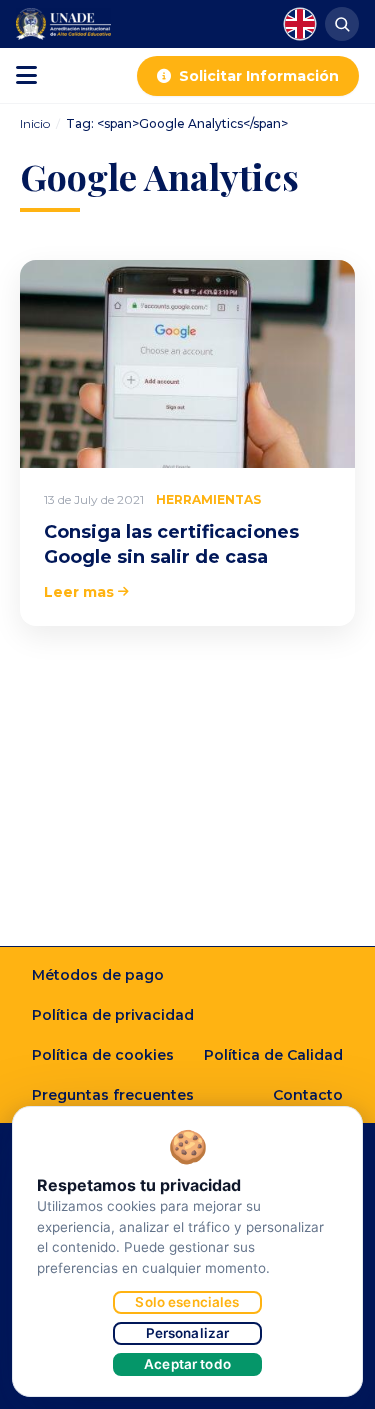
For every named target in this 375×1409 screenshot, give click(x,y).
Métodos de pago (98, 975)
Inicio (35, 123)
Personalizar (188, 1333)
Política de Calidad (273, 1055)
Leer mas (79, 592)
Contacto (308, 1095)
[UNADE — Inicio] (63, 24)
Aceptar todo (187, 1364)
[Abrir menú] (26, 76)
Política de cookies (103, 1055)
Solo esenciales (187, 1302)
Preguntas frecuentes (113, 1095)
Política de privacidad (113, 1015)
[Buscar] (342, 24)
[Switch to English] (300, 24)
